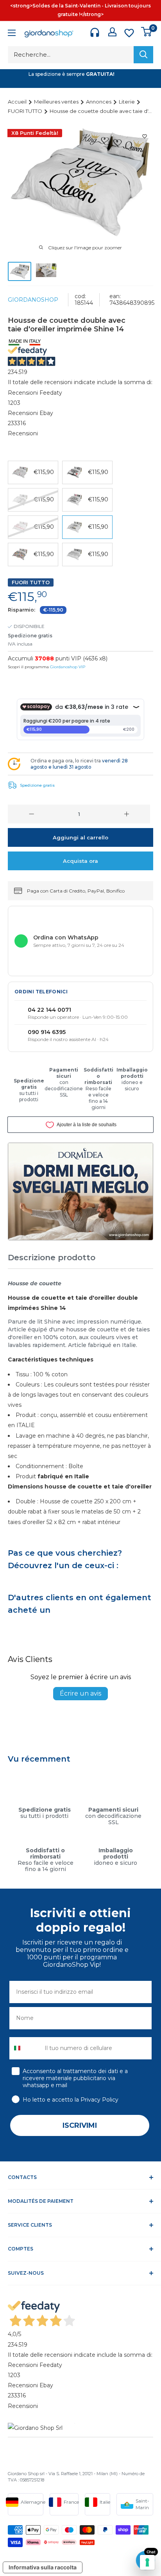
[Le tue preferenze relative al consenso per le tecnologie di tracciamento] (147, 2562)
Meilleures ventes (57, 102)
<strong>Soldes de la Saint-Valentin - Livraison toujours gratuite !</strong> (80, 10)
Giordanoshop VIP (68, 667)
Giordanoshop (33, 300)
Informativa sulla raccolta (43, 2567)
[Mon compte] (112, 32)
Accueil (18, 102)
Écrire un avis (80, 1693)
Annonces (99, 102)
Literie (127, 102)
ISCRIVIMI (80, 2125)
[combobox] (25, 2048)
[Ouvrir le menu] (12, 34)
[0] (147, 32)
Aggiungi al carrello (80, 837)
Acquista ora (80, 861)
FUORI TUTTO (26, 111)
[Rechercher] (143, 55)
